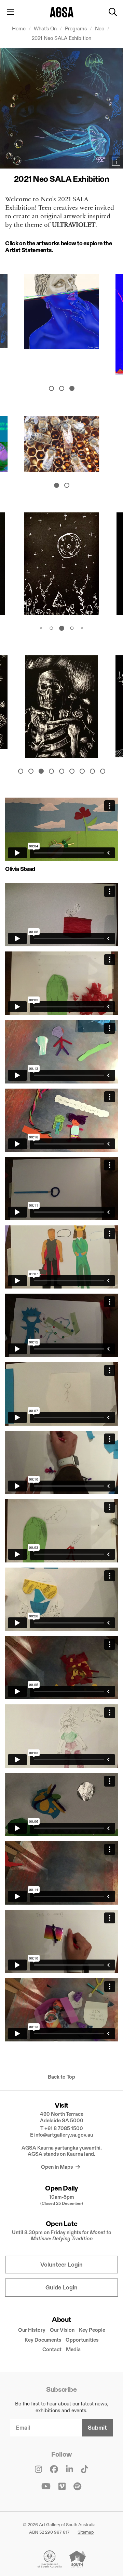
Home (19, 28)
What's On (46, 28)
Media (73, 2349)
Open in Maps (57, 2167)
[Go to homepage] (62, 12)
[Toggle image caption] (116, 162)
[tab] (51, 389)
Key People (92, 2330)
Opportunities (82, 2340)
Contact (52, 2349)
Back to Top (61, 2077)
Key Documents (43, 2340)
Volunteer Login (61, 2265)
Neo (100, 28)
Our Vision (62, 2330)
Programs (77, 28)
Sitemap (86, 2532)
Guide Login (61, 2288)
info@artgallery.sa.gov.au (64, 2135)
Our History (32, 2330)
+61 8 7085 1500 (64, 2128)
